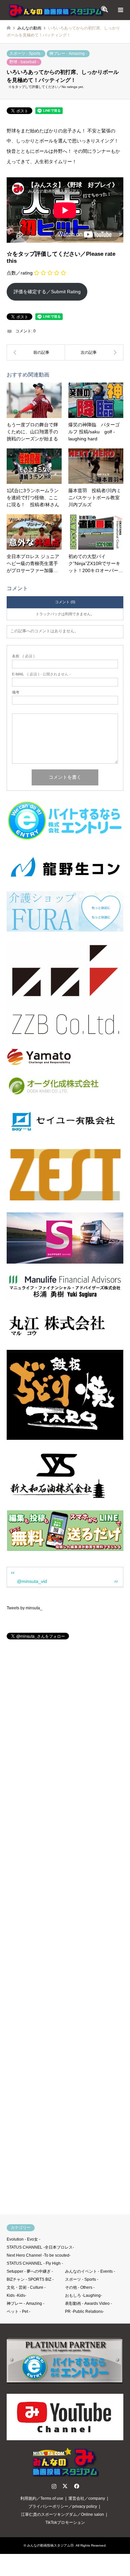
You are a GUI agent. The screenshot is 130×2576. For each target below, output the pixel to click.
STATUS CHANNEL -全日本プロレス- (40, 2247)
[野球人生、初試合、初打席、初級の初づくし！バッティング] (36, 352)
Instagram (54, 2486)
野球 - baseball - (24, 62)
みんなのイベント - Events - (90, 2271)
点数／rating (20, 273)
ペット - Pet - (18, 2312)
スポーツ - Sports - (26, 53)
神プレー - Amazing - (68, 53)
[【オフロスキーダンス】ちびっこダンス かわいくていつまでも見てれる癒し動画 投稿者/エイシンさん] (94, 352)
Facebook (76, 2486)
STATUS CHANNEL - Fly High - (35, 2263)
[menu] (120, 10)
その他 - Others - (80, 2287)
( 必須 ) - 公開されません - (41, 674)
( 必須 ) (23, 656)
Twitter (65, 2486)
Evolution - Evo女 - (23, 2239)
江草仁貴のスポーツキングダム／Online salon (62, 2514)
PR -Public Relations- (84, 2312)
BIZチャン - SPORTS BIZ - (30, 2279)
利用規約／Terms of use (42, 2498)
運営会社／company (87, 2498)
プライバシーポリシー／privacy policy (63, 2506)
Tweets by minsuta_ (24, 1608)
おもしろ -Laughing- (83, 2295)
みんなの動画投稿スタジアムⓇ (50, 2545)
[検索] (105, 10)
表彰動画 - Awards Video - (88, 2303)
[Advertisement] (65, 1930)
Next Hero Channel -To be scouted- (39, 2255)
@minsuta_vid (32, 1581)
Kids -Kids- (16, 2295)
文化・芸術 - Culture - (26, 2287)
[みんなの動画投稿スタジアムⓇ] (57, 10)
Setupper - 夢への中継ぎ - (30, 2271)
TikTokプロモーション (65, 2523)
